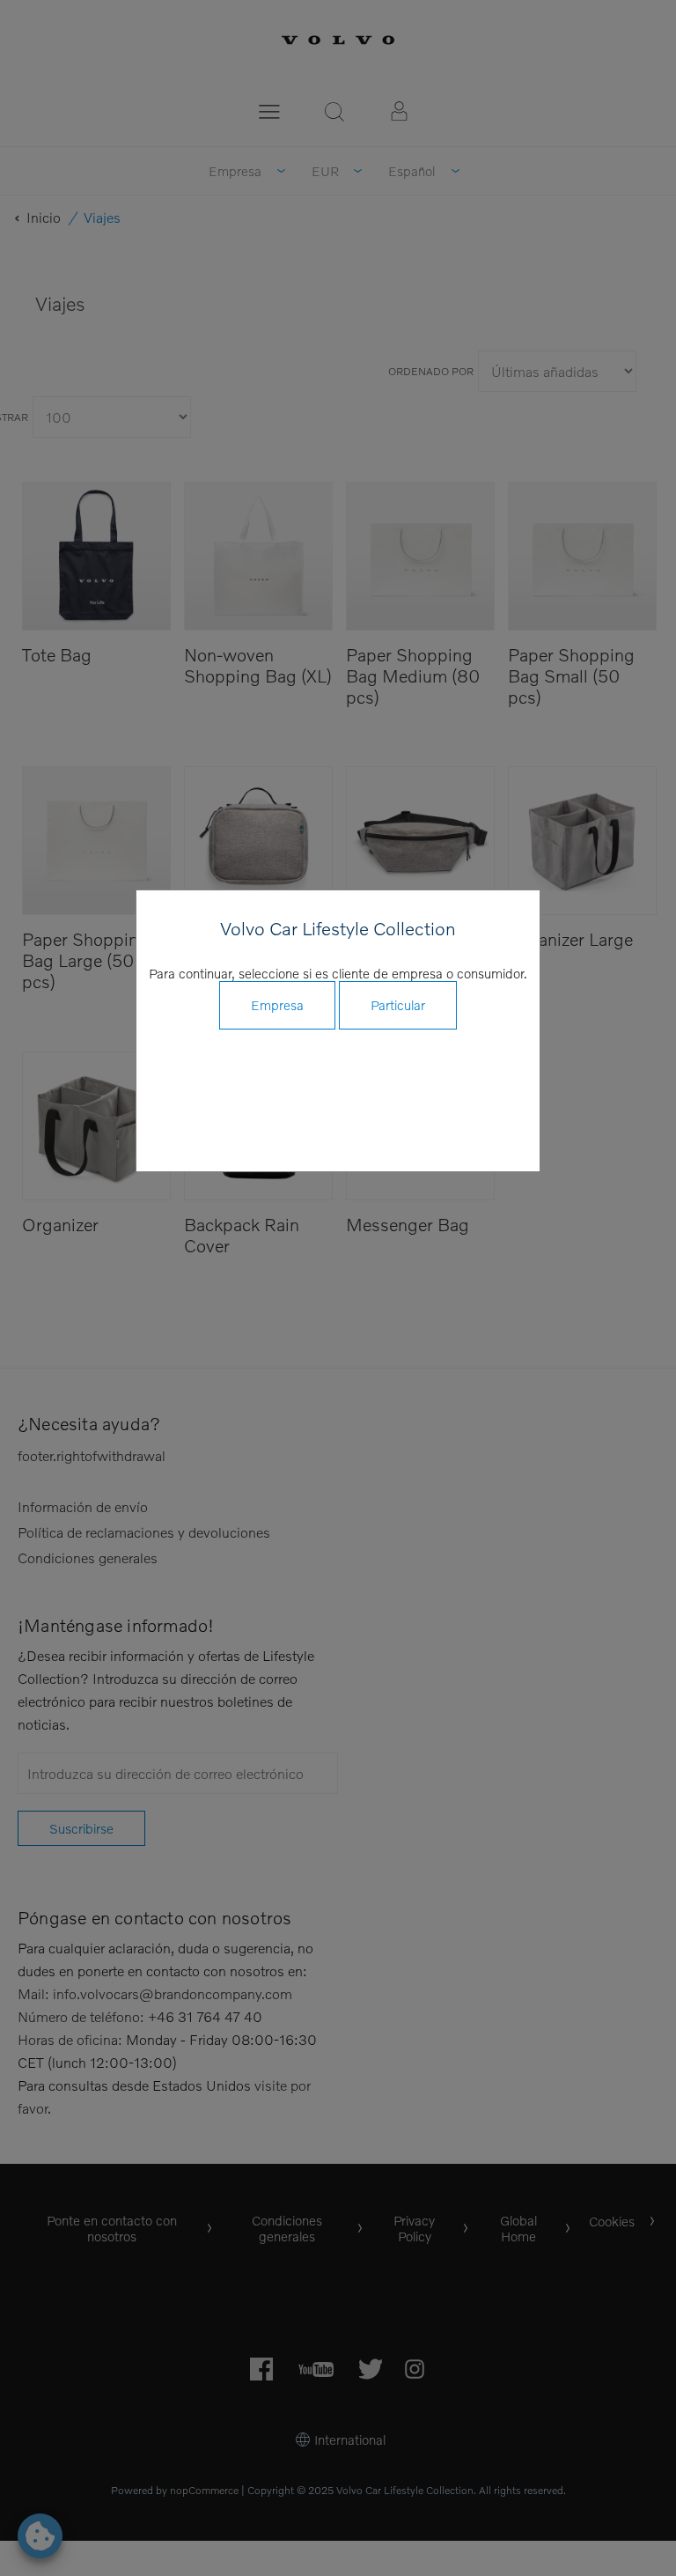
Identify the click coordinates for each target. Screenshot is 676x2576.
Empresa (277, 1005)
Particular (398, 1005)
